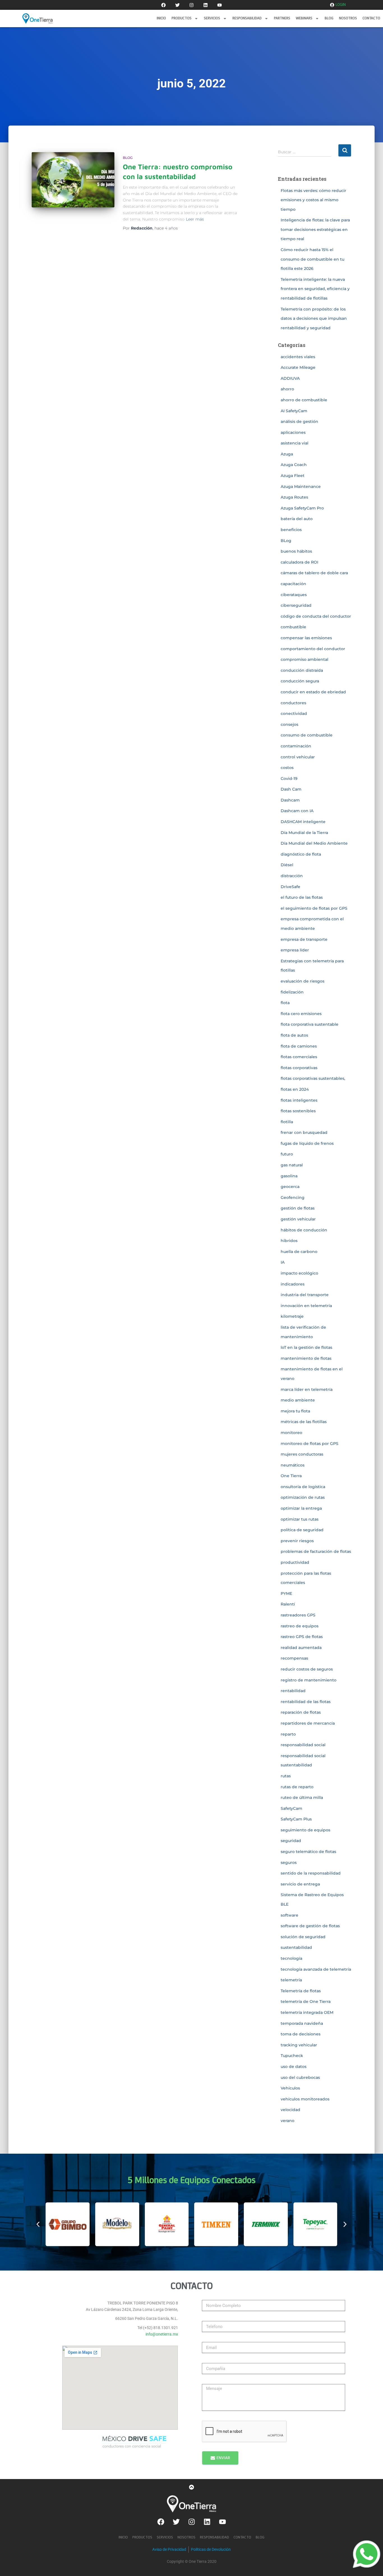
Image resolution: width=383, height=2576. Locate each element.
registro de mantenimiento (309, 1680)
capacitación (293, 584)
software (289, 1915)
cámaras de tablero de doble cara (314, 573)
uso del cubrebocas (300, 2077)
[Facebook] (163, 5)
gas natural (292, 1165)
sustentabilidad (296, 1947)
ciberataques (294, 595)
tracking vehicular (299, 2045)
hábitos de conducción (304, 1230)
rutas (286, 1776)
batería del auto (297, 519)
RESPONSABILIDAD (247, 18)
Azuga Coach (294, 465)
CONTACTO (371, 18)
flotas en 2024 (295, 1089)
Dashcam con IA (297, 811)
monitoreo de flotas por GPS (310, 1444)
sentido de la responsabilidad (311, 1873)
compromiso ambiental (304, 659)
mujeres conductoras (302, 1454)
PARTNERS (282, 18)
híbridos (289, 1241)
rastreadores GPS (298, 1615)
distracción (292, 876)
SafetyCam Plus (296, 1819)
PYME (286, 1593)
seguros (289, 1862)
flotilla (287, 1122)
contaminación (296, 746)
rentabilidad (293, 1691)
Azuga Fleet (293, 476)
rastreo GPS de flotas (302, 1637)
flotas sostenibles (298, 1111)
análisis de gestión (299, 421)
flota (285, 1003)
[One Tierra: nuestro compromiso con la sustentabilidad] (73, 180)
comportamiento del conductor (313, 649)
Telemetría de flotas (301, 1991)
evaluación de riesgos (303, 981)
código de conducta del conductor (316, 616)
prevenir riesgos (297, 1541)
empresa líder (295, 950)
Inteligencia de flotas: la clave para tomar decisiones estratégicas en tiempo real (315, 229)
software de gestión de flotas (310, 1926)
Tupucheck (292, 2056)
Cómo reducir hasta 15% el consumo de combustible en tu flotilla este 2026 (312, 259)
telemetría (291, 1980)
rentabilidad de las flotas (306, 1702)
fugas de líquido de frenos (307, 1143)
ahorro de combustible (304, 400)
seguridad (291, 1841)
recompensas (294, 1658)
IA (283, 1262)
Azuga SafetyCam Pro (302, 508)
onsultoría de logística (303, 1487)
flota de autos (294, 1035)
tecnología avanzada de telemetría (316, 1969)
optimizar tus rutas (300, 1519)
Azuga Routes (294, 497)
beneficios (291, 530)
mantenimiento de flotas (306, 1358)
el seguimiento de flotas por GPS (314, 908)
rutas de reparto (297, 1787)
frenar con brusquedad (304, 1132)
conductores (293, 703)
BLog (128, 158)
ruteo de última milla (302, 1797)
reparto (288, 1734)
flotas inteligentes (299, 1100)
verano (288, 2121)
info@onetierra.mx (162, 2334)
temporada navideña (302, 2023)
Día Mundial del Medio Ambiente (314, 843)
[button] (38, 2224)
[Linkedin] (206, 5)
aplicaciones (293, 432)
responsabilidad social (303, 1745)
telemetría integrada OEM (307, 2012)
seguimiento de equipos (305, 1830)
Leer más (195, 219)
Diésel (287, 865)
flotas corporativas (299, 1068)
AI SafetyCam (294, 411)
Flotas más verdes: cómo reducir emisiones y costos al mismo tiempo (313, 200)
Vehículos (290, 2088)
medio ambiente (298, 1400)
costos (287, 768)
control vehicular (298, 757)
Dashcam (290, 800)
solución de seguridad (303, 1937)
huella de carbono (299, 1252)
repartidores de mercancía (308, 1723)
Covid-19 (289, 779)
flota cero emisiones (301, 1014)
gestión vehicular (298, 1219)
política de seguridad (302, 1530)
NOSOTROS (348, 18)
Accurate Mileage (298, 367)
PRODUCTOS (182, 18)
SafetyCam (291, 1808)
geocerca (290, 1187)
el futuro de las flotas (302, 897)
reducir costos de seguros (307, 1669)
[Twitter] (177, 5)
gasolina (289, 1176)
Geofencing (293, 1197)
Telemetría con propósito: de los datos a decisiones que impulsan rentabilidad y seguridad (314, 318)
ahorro (287, 389)
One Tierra (291, 1476)
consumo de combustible (307, 735)
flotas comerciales (299, 1057)
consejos (289, 724)
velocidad (290, 2110)
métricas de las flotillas (304, 1422)
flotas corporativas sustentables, (313, 1078)
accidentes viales (298, 357)
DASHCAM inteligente (303, 822)
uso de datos (294, 2067)
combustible (293, 627)
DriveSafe (290, 887)
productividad (295, 1562)
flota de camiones (299, 1046)
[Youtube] (220, 5)
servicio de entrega (300, 1884)
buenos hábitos (296, 551)
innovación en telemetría (306, 1306)
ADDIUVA (290, 378)
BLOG (329, 18)
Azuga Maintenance (301, 487)
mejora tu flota (295, 1411)
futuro (287, 1154)
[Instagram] (191, 5)
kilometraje (292, 1316)
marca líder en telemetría (307, 1389)
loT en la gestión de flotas (306, 1347)
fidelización (292, 992)
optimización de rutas (303, 1497)
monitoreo (291, 1433)
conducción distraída (302, 670)
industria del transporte (305, 1295)
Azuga (287, 454)
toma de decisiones (301, 2034)
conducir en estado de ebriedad (313, 692)
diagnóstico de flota (301, 854)
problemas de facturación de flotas (316, 1551)
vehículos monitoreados (305, 2099)
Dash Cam (291, 789)
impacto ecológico (299, 1273)
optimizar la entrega (301, 1508)
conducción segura (300, 681)
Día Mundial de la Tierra (304, 833)
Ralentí (288, 1604)
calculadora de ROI (299, 562)
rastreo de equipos (300, 1626)
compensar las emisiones (306, 638)
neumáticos (293, 1465)
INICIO (161, 18)
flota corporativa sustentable (310, 1024)
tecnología (291, 1958)
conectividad (294, 714)
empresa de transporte (304, 939)
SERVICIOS (212, 18)
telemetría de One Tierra (306, 2002)
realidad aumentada (301, 1648)
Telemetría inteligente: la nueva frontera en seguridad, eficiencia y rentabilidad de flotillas (315, 289)
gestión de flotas (298, 1208)
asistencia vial (295, 443)
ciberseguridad (296, 605)
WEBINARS (304, 18)
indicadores (293, 1284)
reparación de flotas (301, 1712)
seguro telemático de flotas (308, 1852)
